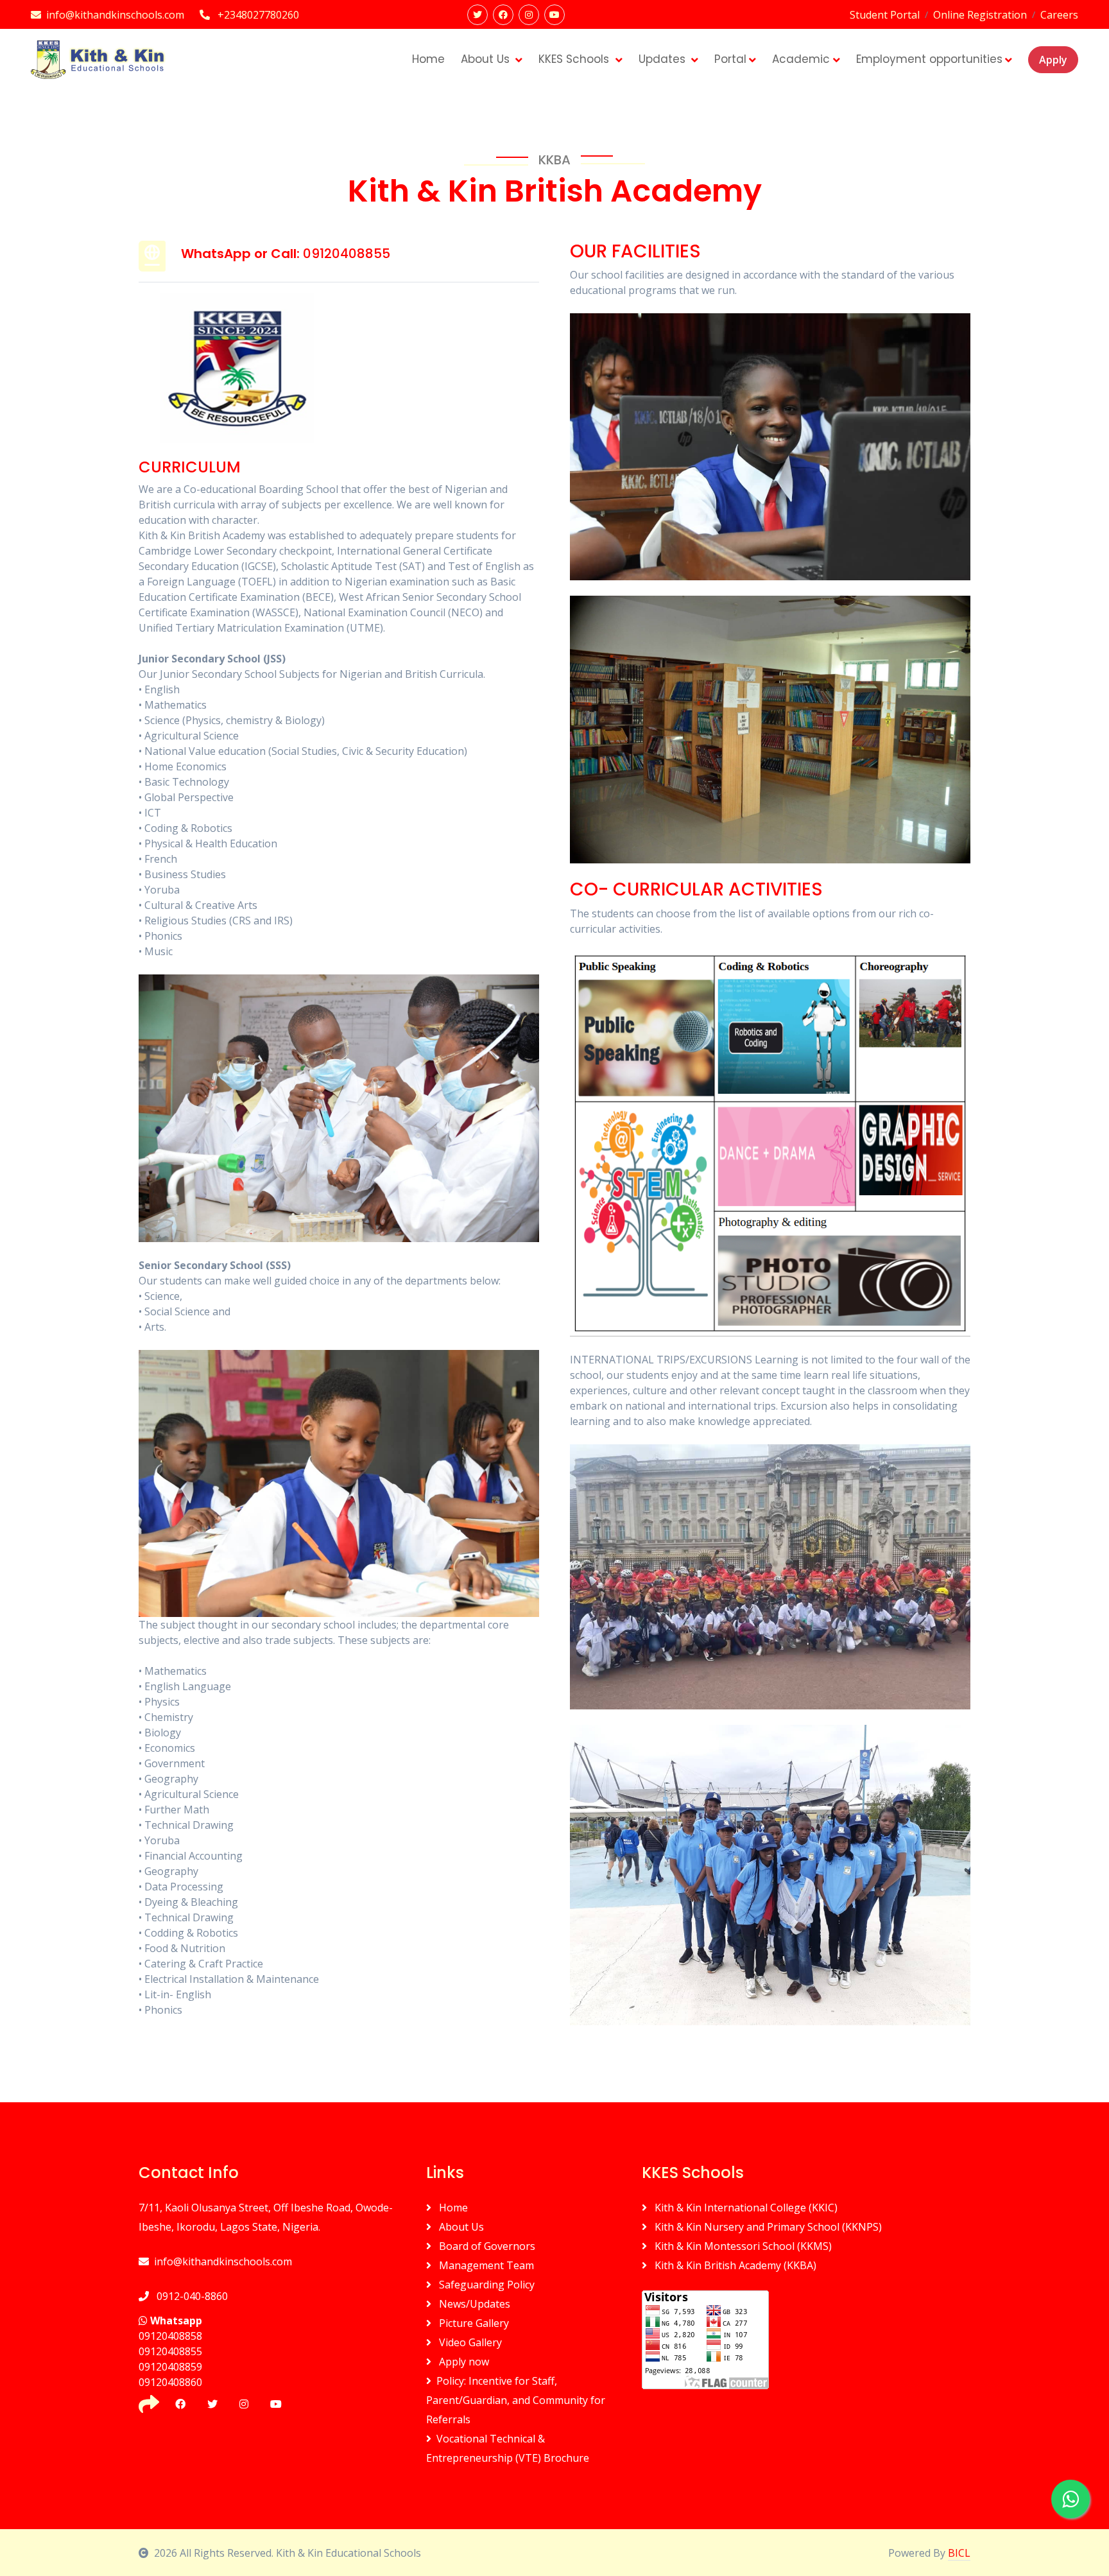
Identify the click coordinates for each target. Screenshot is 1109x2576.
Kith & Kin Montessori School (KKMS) (742, 2246)
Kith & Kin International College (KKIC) (745, 2208)
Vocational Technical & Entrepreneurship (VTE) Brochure (508, 2448)
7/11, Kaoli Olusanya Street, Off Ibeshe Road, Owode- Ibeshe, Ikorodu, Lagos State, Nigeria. (266, 2217)
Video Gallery (469, 2342)
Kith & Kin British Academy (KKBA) (734, 2265)
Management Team (485, 2265)
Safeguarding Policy (486, 2285)
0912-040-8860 (191, 2296)
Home (452, 2208)
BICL (959, 2553)
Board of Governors (486, 2246)
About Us (460, 2227)
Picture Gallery (473, 2323)
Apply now (463, 2362)
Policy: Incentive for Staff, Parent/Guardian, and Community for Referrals (516, 2400)
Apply (1053, 60)
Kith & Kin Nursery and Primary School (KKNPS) (767, 2227)
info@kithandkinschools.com (223, 2261)
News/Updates (473, 2304)
